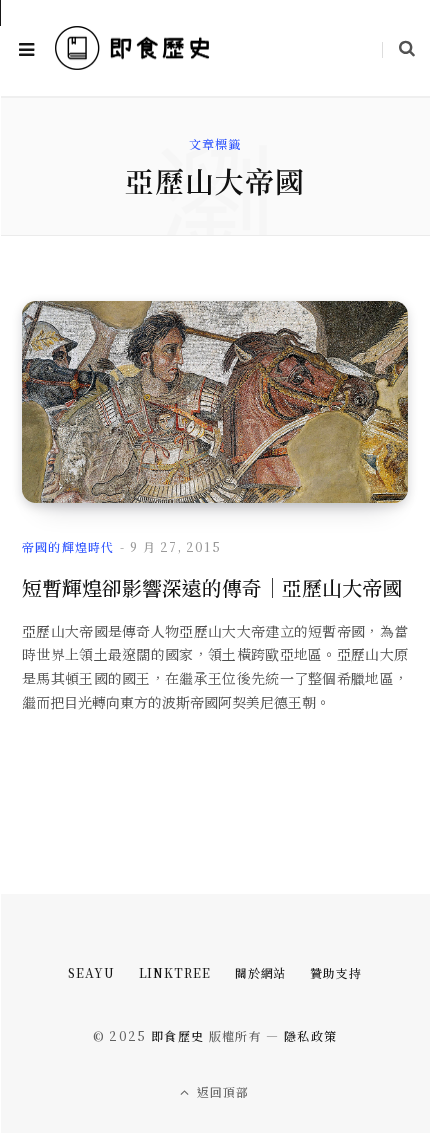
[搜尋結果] (398, 48)
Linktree (175, 972)
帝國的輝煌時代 (68, 546)
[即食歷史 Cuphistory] (132, 48)
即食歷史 (177, 1035)
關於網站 (261, 972)
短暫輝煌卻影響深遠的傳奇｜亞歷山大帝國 (212, 587)
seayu (91, 972)
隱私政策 (310, 1035)
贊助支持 (336, 972)
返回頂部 (221, 1091)
